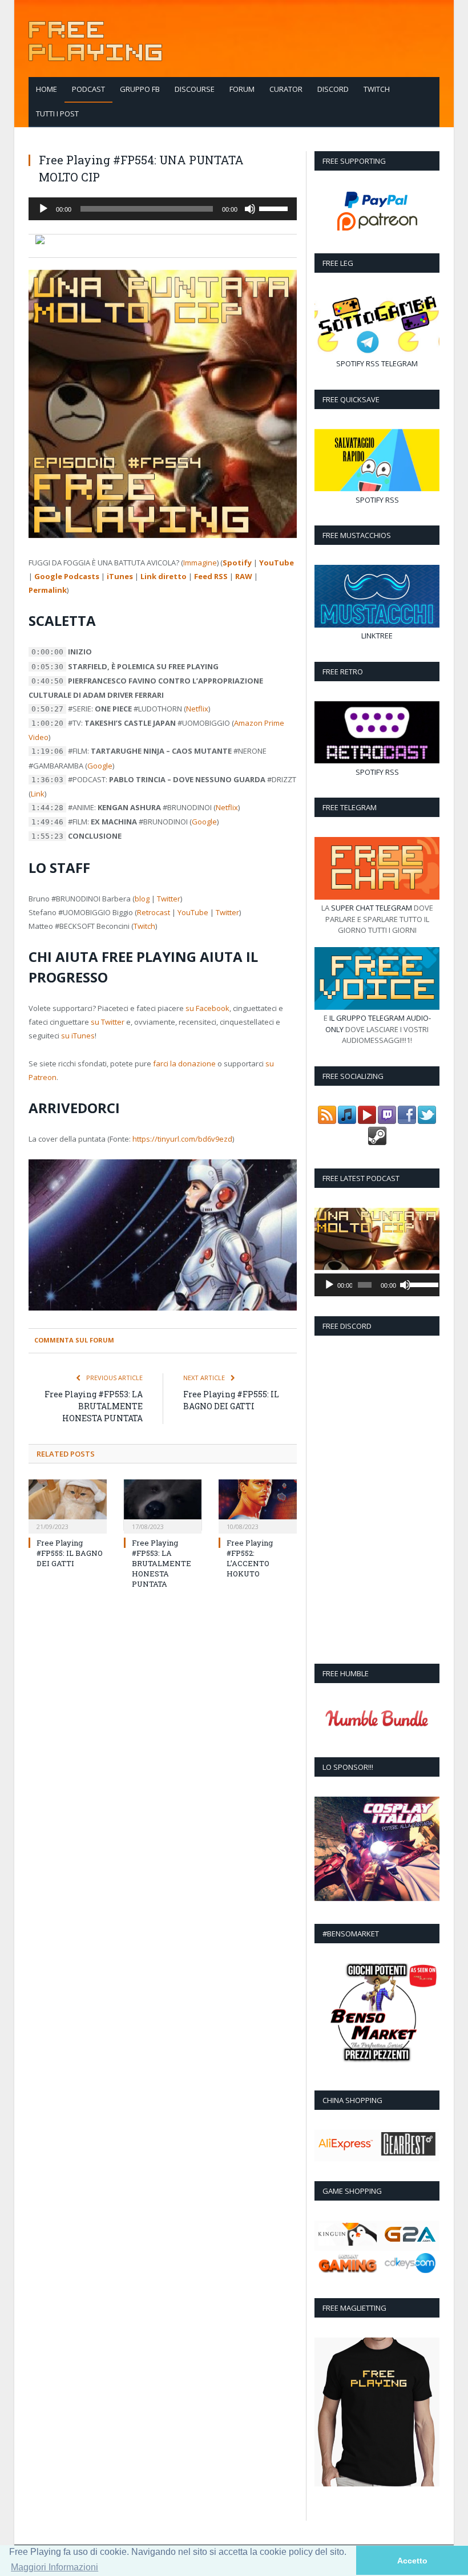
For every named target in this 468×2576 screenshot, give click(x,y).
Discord (333, 89)
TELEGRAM (400, 363)
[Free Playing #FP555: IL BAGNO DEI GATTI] (68, 1505)
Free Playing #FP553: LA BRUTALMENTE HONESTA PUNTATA (94, 1406)
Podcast (88, 89)
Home (47, 89)
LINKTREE (377, 636)
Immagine (200, 563)
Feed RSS (211, 576)
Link (38, 794)
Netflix (197, 709)
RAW (244, 576)
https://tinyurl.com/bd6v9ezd (182, 1139)
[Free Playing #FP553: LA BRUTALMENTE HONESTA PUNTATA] (163, 1505)
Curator (286, 89)
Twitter (169, 899)
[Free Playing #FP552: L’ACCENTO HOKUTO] (258, 1505)
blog (142, 899)
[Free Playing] (95, 39)
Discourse (195, 89)
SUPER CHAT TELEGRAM (372, 908)
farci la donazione (184, 1063)
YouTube (277, 563)
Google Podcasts (67, 576)
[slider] (275, 208)
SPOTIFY (350, 363)
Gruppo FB (140, 89)
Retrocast (154, 912)
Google (100, 766)
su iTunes (78, 1036)
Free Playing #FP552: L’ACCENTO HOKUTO (250, 1558)
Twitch (377, 89)
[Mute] (250, 209)
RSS (373, 363)
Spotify (237, 563)
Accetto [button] (412, 2561)
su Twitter (108, 1022)
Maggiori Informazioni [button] (55, 2567)
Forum (242, 89)
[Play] (43, 209)
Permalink (48, 590)
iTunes (120, 576)
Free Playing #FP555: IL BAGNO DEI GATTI (70, 1553)
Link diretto (164, 576)
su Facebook (207, 1008)
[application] (163, 209)
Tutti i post (57, 114)
